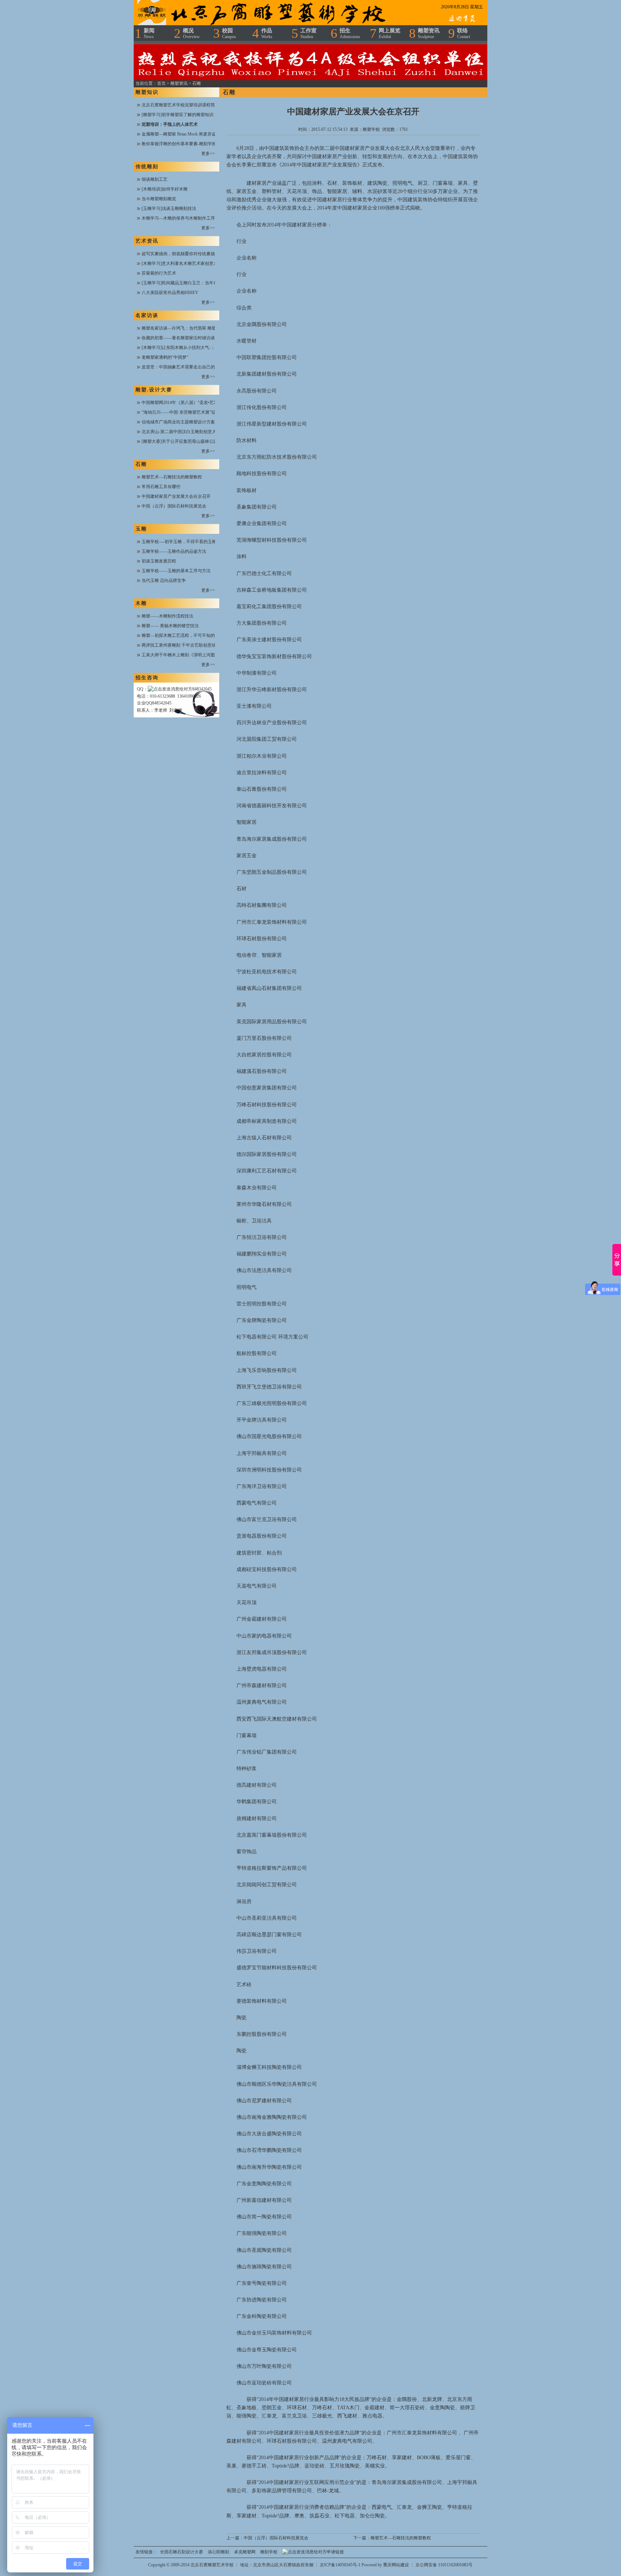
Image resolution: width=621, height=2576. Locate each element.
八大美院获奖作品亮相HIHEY (170, 293)
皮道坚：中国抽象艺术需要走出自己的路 (180, 367)
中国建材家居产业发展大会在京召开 (176, 496)
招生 (350, 33)
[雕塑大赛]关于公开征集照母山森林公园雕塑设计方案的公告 (199, 441)
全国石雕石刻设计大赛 (181, 2552)
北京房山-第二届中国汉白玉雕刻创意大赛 (181, 432)
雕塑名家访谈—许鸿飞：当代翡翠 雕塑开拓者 (185, 328)
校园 (229, 33)
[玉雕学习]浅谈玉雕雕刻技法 (169, 208)
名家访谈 (147, 315)
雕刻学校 (269, 2552)
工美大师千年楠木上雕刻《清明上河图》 (180, 655)
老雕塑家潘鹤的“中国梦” (165, 357)
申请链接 (335, 2552)
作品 (267, 33)
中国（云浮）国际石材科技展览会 (174, 506)
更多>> (208, 153)
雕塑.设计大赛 (154, 390)
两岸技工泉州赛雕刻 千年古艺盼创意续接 (181, 645)
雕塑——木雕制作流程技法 (167, 616)
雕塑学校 (371, 129)
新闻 (149, 33)
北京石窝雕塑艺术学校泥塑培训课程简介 (180, 105)
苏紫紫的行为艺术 (159, 273)
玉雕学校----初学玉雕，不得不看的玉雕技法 (183, 542)
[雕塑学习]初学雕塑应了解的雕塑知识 (178, 115)
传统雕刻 (147, 167)
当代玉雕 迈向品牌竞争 (164, 580)
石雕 (197, 83)
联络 (464, 33)
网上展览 (390, 33)
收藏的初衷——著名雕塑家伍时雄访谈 (178, 338)
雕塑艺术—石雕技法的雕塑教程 (172, 477)
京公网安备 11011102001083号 (444, 2565)
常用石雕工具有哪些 (161, 487)
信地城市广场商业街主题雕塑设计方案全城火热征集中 (193, 422)
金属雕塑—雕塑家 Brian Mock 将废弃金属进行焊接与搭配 (196, 134)
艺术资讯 (147, 241)
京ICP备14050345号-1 (341, 2565)
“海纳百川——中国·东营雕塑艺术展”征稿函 (183, 412)
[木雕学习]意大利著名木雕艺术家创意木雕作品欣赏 (190, 263)
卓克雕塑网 (245, 2552)
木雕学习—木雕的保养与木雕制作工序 (178, 218)
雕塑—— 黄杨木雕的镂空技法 (170, 626)
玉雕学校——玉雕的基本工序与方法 (176, 571)
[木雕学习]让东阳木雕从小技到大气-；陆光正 (185, 348)
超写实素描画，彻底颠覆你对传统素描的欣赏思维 (189, 254)
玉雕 (141, 529)
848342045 (202, 689)
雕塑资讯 (429, 33)
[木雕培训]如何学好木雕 (165, 189)
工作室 (309, 33)
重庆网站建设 (396, 2565)
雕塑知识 (147, 92)
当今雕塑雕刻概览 (159, 199)
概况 (191, 33)
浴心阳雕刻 (218, 2552)
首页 (161, 83)
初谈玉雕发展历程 (159, 561)
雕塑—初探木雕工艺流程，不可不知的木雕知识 (187, 635)
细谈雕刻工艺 (155, 179)
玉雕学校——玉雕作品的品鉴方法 (174, 551)
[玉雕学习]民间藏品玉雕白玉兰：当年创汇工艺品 (188, 283)
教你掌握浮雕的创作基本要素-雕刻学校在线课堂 (188, 144)
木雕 (141, 603)
